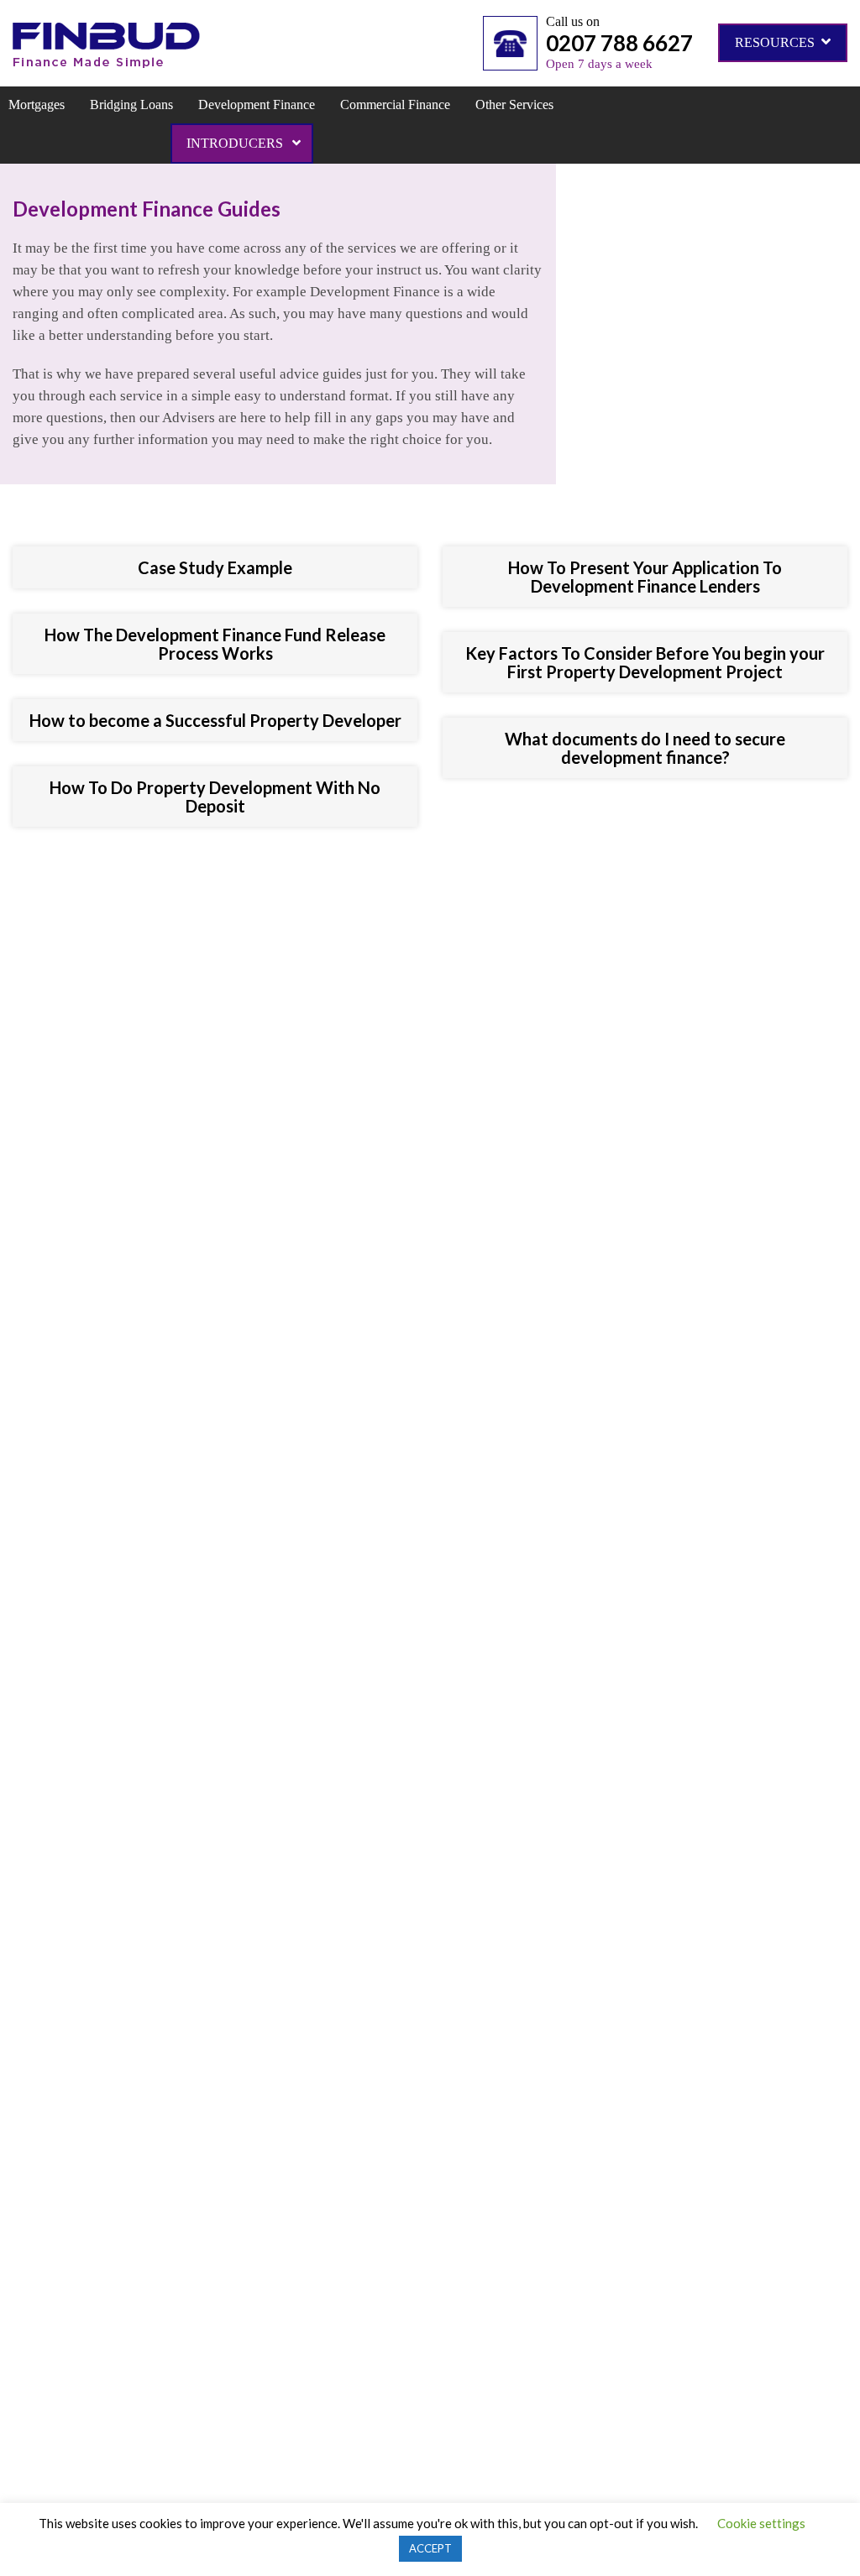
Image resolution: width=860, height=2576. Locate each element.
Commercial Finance (395, 105)
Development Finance (257, 105)
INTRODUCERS (236, 143)
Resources (776, 42)
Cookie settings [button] (761, 2523)
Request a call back (422, 1186)
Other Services (514, 105)
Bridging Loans (131, 105)
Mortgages (37, 105)
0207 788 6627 (619, 43)
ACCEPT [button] (430, 2548)
